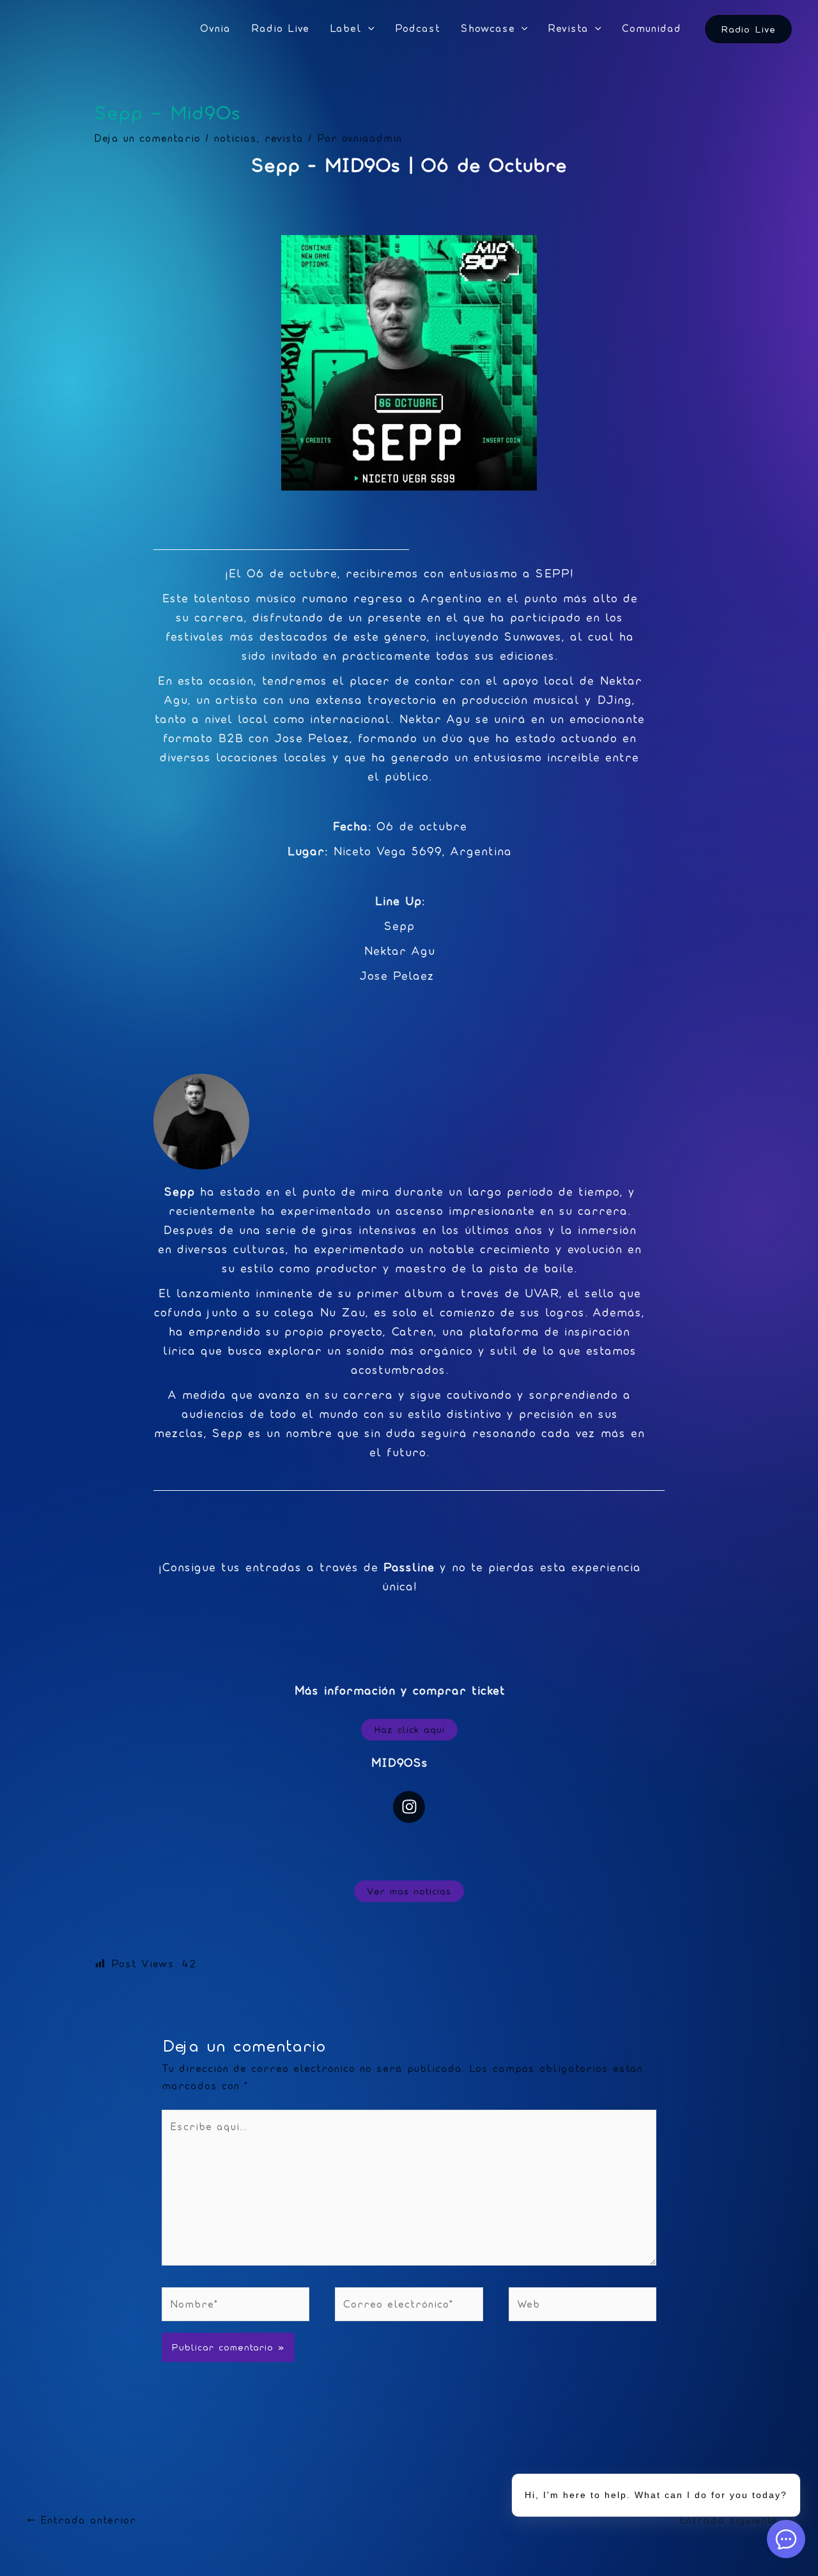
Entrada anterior (81, 2520)
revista (284, 138)
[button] (368, 29)
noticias (235, 138)
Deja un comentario (147, 138)
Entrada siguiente (735, 2520)
